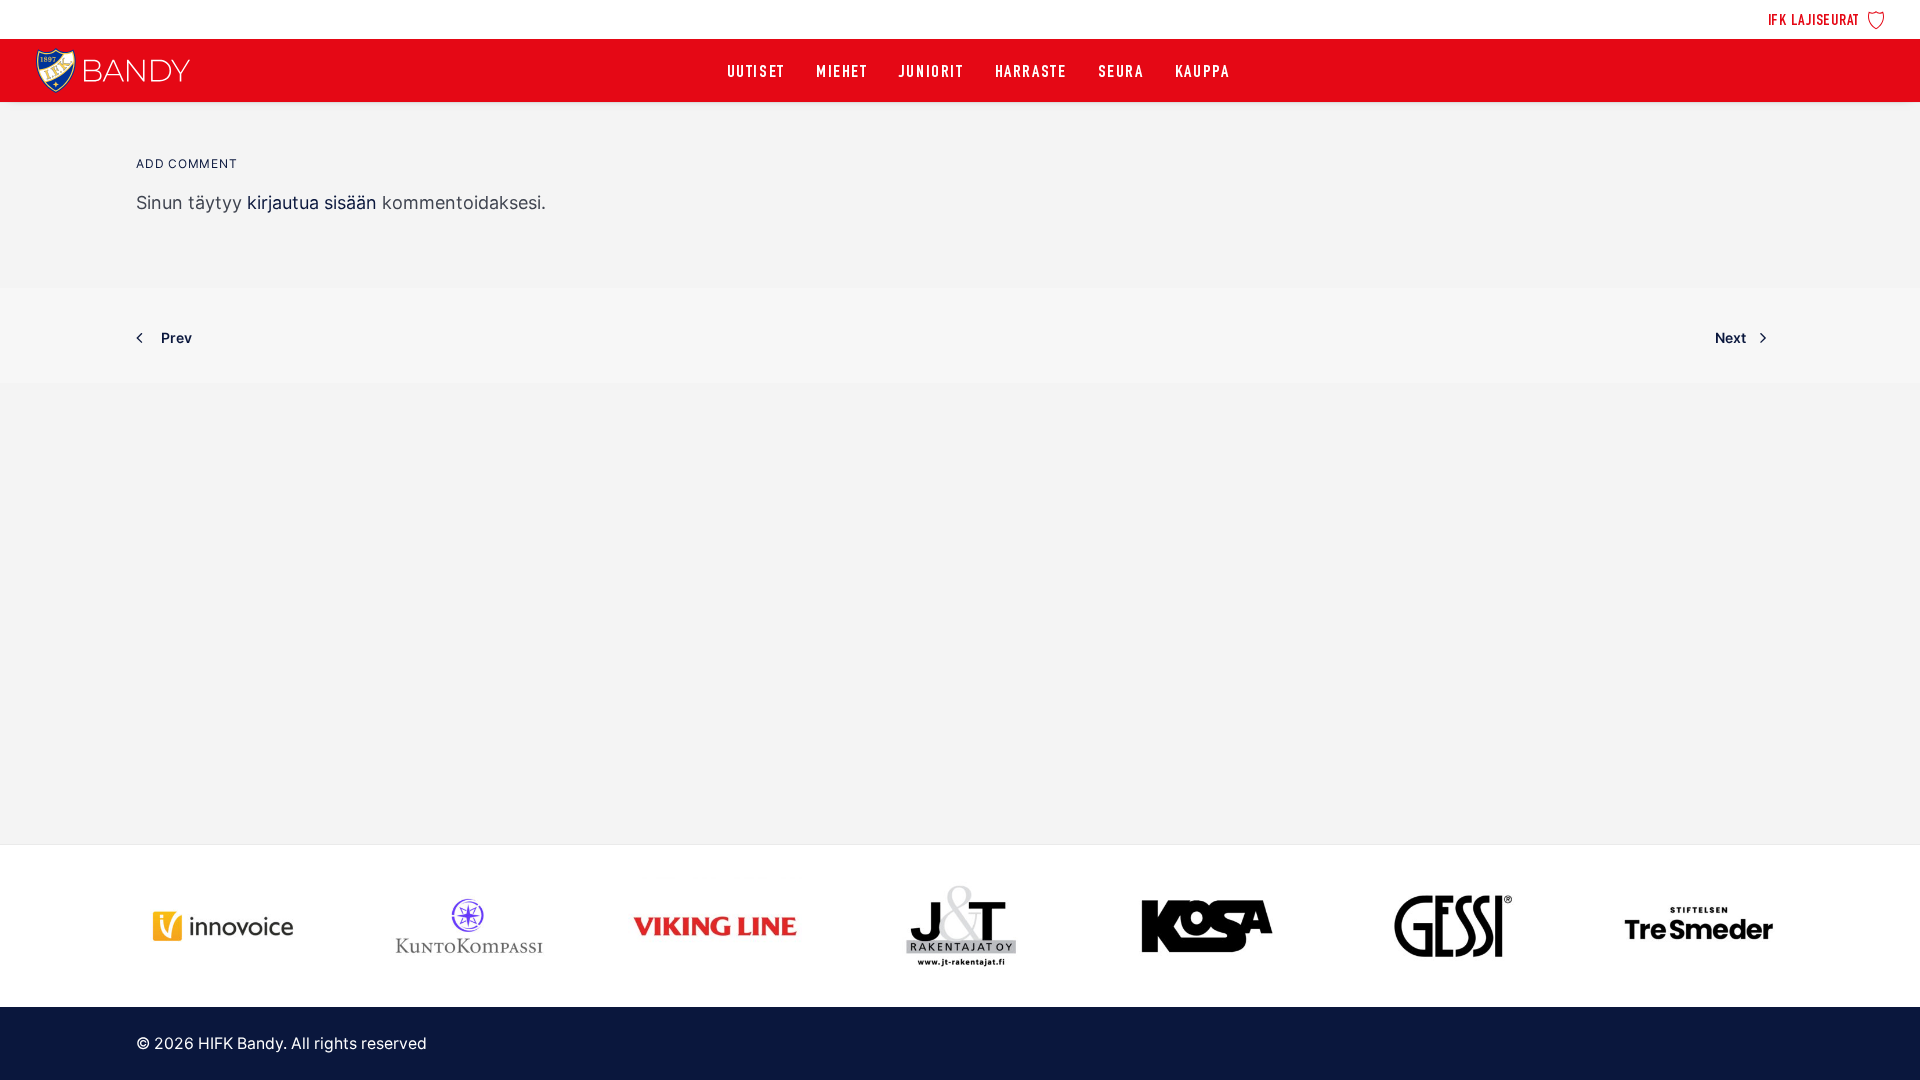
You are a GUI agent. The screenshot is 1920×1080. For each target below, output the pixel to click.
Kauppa (1202, 73)
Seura (1121, 73)
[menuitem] (1826, 18)
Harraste (1031, 73)
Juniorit (931, 73)
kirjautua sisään (312, 202)
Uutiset (756, 73)
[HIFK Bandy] (113, 70)
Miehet (842, 73)
